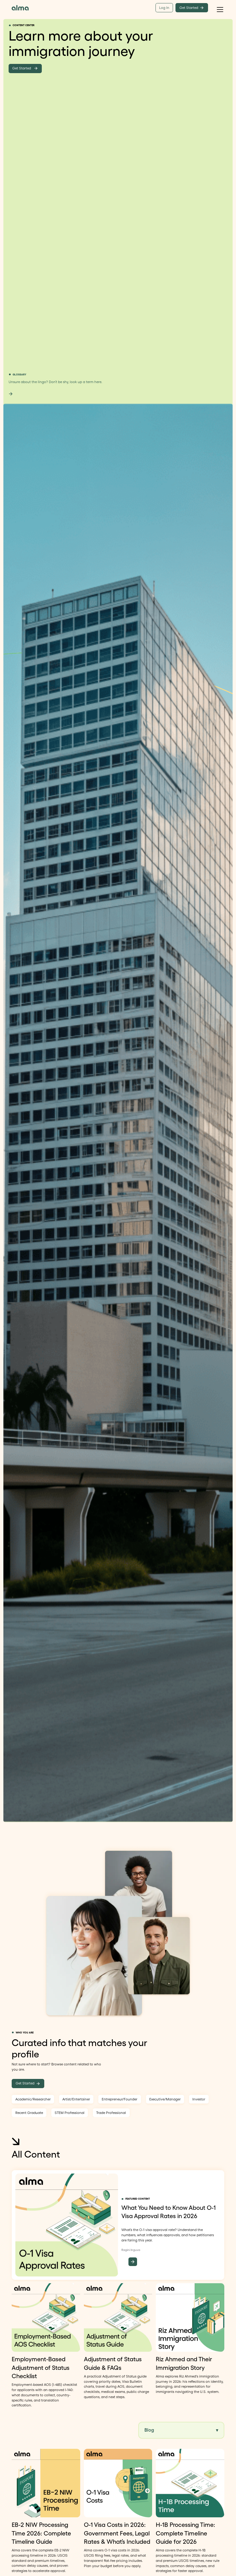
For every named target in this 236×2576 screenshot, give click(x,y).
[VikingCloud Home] (20, 8)
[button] (220, 8)
